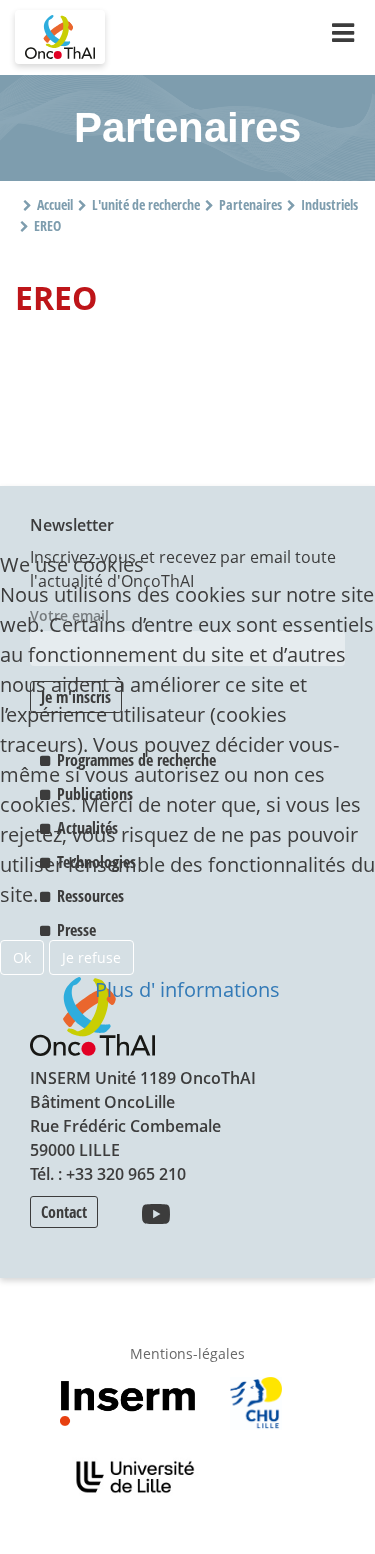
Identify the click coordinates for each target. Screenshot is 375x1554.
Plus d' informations (187, 989)
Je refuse (91, 957)
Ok (22, 957)
